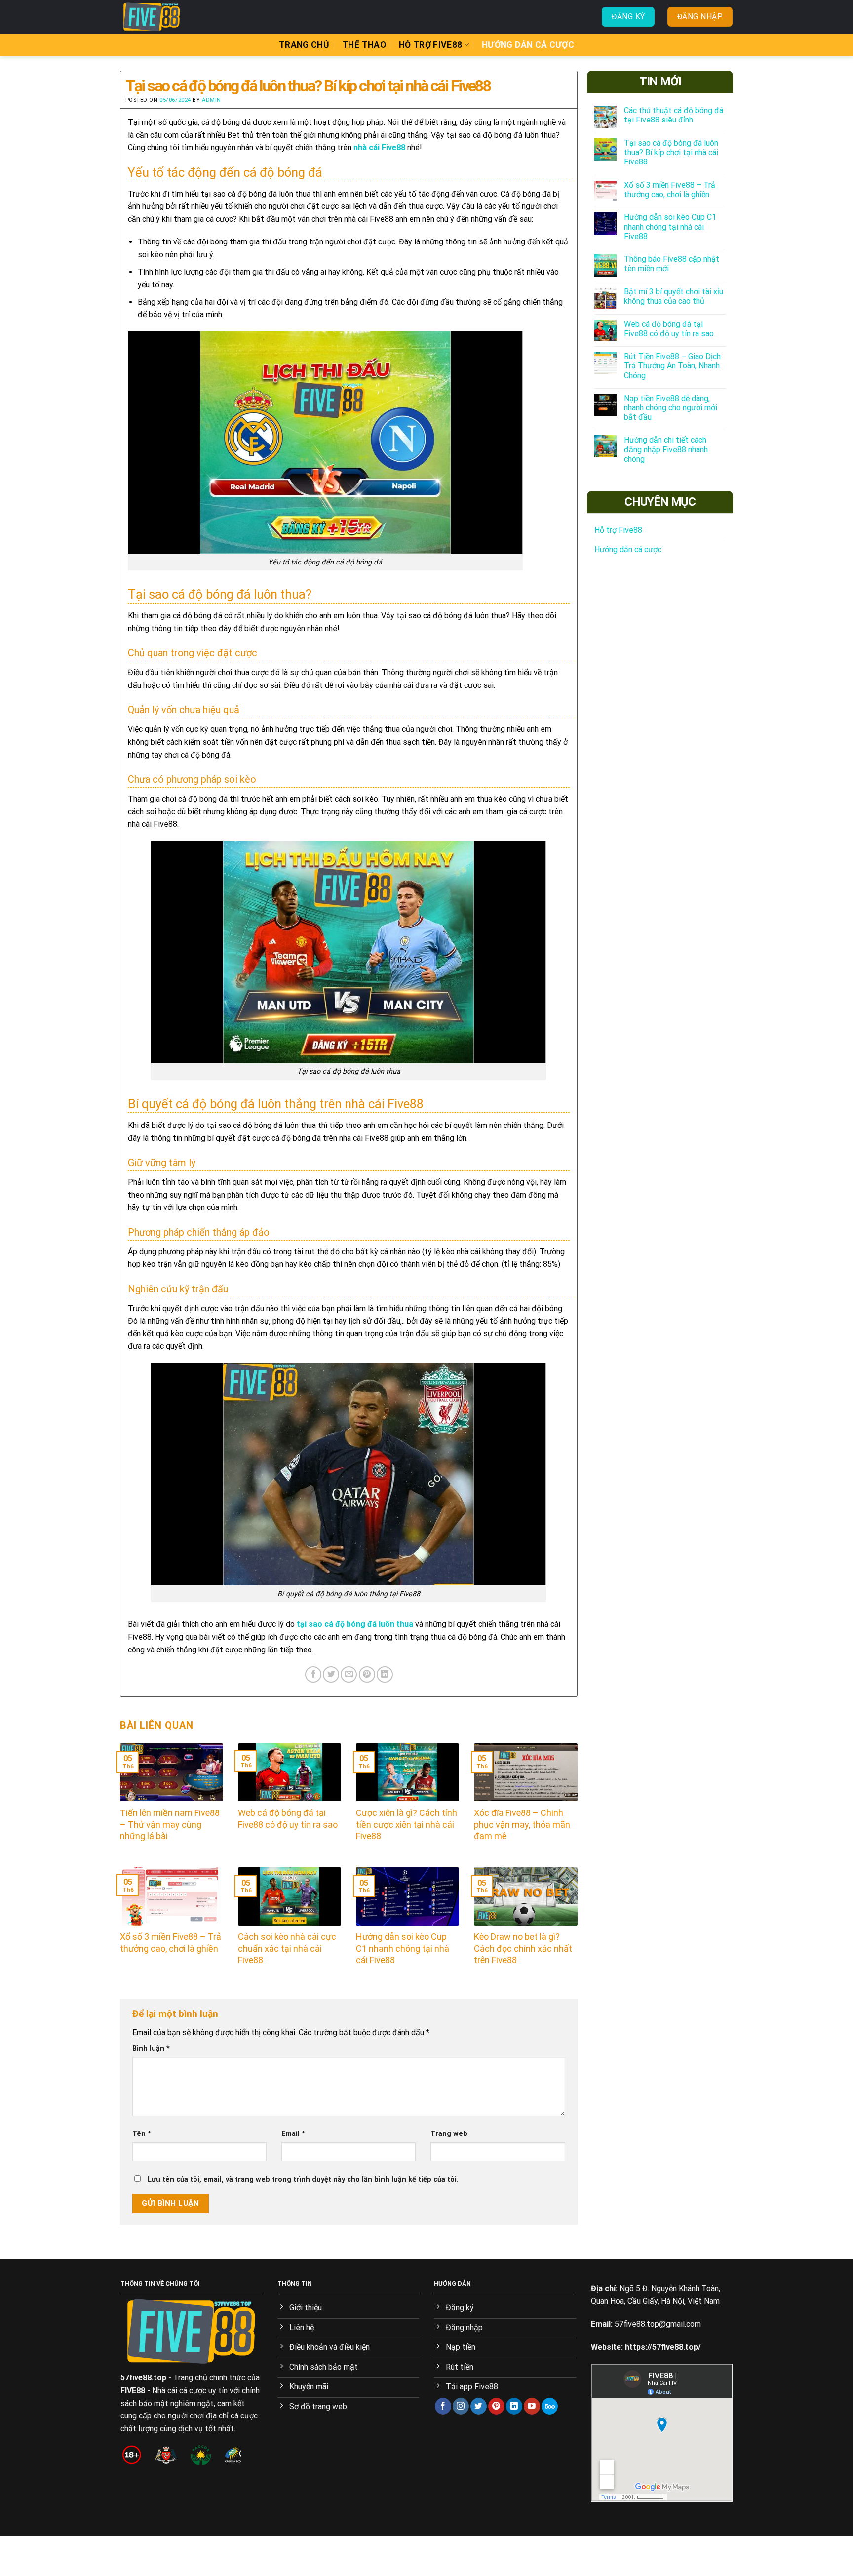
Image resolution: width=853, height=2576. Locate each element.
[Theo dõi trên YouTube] (532, 2406)
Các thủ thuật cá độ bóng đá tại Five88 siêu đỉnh (674, 115)
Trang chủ (304, 45)
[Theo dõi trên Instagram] (461, 2406)
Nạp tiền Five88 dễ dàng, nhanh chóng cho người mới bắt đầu (671, 408)
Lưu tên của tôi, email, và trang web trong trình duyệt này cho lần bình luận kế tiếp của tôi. (303, 2180)
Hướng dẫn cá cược (528, 45)
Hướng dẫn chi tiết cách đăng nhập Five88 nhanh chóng (666, 449)
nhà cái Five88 (379, 147)
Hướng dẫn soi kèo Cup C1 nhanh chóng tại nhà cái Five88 (670, 226)
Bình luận (151, 2048)
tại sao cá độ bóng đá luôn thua (355, 1624)
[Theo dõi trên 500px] (550, 2406)
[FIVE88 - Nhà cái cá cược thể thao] (170, 17)
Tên (142, 2134)
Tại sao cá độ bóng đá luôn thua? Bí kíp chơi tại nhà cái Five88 (671, 152)
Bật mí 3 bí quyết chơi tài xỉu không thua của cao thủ (674, 296)
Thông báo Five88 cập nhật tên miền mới (672, 264)
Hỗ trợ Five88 (431, 45)
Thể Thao (364, 45)
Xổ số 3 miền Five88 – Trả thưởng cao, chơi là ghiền (670, 190)
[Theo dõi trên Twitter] (479, 2406)
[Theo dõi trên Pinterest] (496, 2406)
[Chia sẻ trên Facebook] (313, 1674)
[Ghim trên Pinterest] (367, 1674)
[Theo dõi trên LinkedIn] (514, 2406)
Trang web (449, 2134)
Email (293, 2134)
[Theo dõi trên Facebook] (443, 2406)
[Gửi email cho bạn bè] (349, 1674)
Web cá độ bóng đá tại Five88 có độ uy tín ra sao (669, 329)
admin (212, 100)
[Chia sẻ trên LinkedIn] (385, 1674)
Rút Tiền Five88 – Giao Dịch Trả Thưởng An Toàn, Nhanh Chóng (672, 366)
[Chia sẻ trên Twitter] (331, 1674)
